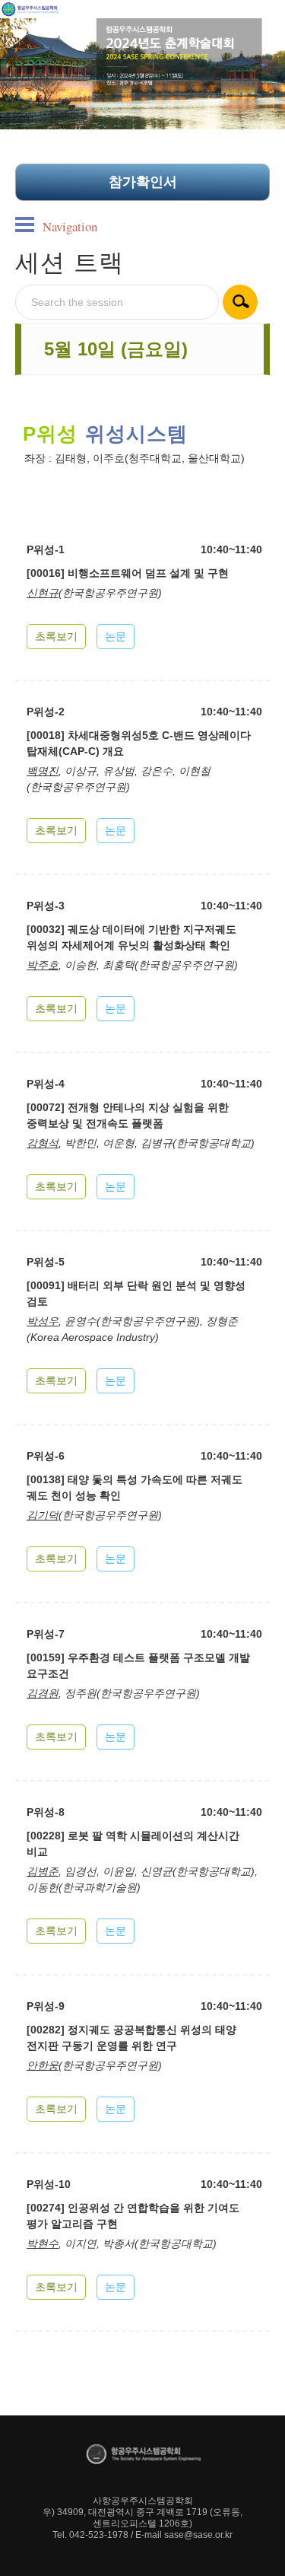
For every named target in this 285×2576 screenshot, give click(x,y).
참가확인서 (143, 182)
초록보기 (56, 636)
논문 (116, 636)
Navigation (70, 226)
